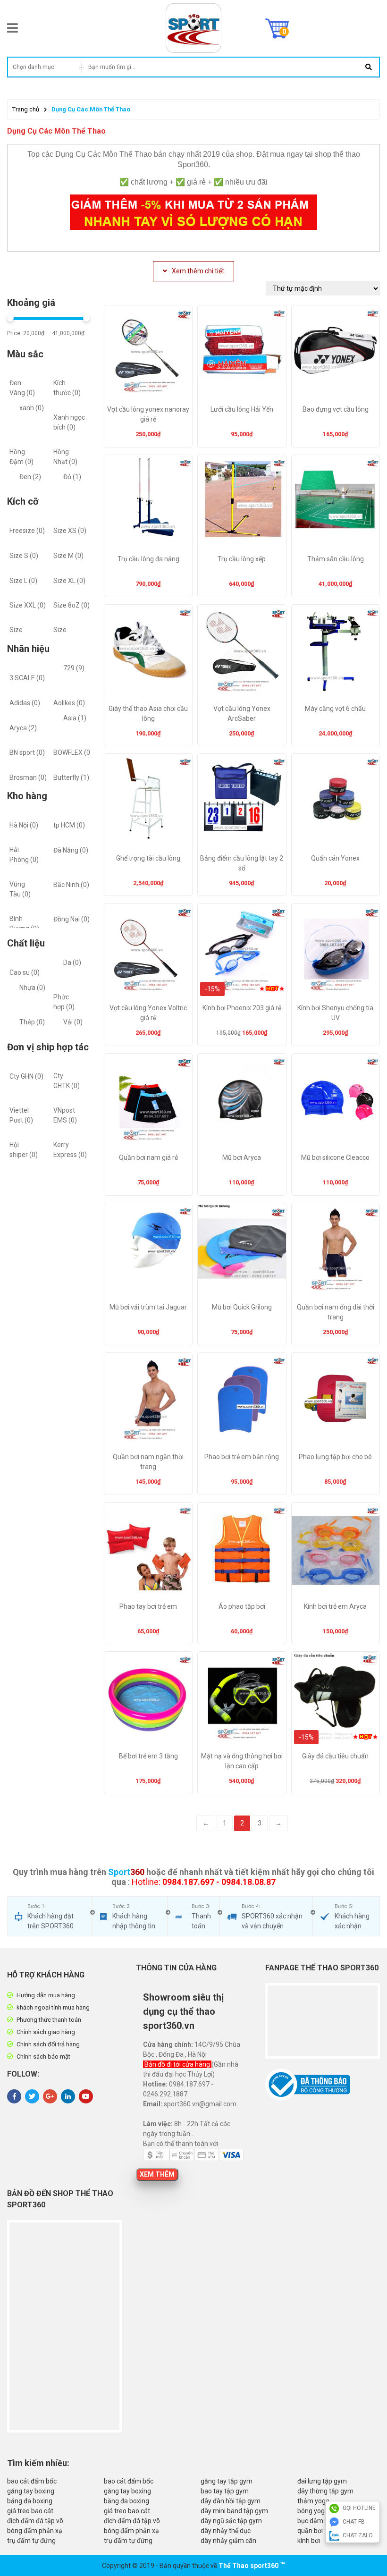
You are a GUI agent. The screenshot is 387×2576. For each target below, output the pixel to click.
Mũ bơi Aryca (242, 1157)
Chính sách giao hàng (46, 2032)
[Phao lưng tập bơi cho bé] (336, 1400)
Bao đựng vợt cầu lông (336, 409)
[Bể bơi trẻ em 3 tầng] (148, 1699)
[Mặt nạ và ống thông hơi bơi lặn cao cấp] (242, 1699)
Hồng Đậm (21, 457)
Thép (32, 1022)
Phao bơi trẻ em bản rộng (242, 1457)
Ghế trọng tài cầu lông (148, 858)
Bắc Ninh (71, 885)
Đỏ (72, 477)
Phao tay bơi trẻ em (148, 1606)
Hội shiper (24, 1150)
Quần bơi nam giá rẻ (148, 1157)
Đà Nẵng (71, 850)
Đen (30, 477)
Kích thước (67, 388)
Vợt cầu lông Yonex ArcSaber (242, 714)
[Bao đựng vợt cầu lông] (336, 353)
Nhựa (32, 988)
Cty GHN (26, 1076)
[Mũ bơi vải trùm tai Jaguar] (148, 1250)
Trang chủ (26, 109)
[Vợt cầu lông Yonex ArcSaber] (242, 652)
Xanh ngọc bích (69, 422)
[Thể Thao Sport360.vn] (193, 28)
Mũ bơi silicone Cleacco (335, 1157)
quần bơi (310, 2531)
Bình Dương (24, 924)
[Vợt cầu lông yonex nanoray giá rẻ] (148, 353)
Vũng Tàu (20, 889)
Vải (73, 1022)
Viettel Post (21, 1115)
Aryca (23, 728)
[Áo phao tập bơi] (242, 1550)
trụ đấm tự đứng (31, 2541)
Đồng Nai (72, 919)
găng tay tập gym (227, 2481)
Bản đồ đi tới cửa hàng (178, 2064)
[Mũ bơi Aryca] (242, 1101)
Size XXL (28, 605)
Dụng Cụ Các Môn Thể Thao (91, 109)
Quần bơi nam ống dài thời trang (336, 1312)
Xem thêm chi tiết (198, 271)
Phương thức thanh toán (49, 2020)
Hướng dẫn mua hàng (46, 1995)
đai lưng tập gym (322, 2481)
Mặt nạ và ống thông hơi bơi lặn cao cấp (242, 1761)
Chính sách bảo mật (43, 2057)
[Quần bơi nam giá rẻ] (148, 1101)
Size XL (69, 581)
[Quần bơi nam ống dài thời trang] (336, 1250)
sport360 (264, 2566)
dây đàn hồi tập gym (231, 2501)
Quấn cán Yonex (335, 858)
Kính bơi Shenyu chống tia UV (335, 1013)
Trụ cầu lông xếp (242, 559)
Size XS (70, 531)
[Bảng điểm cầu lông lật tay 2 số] (242, 801)
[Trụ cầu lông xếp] (242, 502)
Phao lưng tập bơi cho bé (335, 1457)
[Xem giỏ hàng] (277, 28)
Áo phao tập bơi (242, 1606)
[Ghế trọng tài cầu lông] (148, 801)
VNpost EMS (65, 1115)
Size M (68, 556)
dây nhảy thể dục (226, 2531)
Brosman (28, 777)
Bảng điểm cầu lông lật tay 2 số (242, 863)
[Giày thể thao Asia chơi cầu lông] (148, 652)
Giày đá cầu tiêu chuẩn (335, 1756)
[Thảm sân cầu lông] (336, 502)
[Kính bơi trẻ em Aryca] (336, 1550)
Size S (24, 556)
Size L (23, 581)
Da (72, 963)
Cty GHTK (67, 1081)
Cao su (25, 972)
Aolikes (69, 703)
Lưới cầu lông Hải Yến (242, 409)
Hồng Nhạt (65, 457)
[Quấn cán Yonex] (336, 801)
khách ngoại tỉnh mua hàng (53, 2007)
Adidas (25, 703)
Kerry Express (70, 1150)
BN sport (27, 752)
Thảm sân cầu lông (336, 559)
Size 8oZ (72, 605)
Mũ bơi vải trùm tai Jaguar (148, 1307)
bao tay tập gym (225, 2491)
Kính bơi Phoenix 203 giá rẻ (242, 1008)
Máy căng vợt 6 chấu (335, 709)
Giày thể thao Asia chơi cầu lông (148, 714)
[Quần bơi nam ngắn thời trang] (148, 1400)
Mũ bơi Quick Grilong (242, 1307)
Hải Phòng (24, 855)
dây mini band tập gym (234, 2511)
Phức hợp (64, 1002)
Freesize (27, 531)
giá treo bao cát (30, 2511)
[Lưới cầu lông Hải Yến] (242, 353)
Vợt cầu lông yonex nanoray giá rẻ (148, 414)
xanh (32, 408)
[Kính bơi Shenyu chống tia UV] (336, 951)
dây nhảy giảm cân (228, 2541)
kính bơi (309, 2541)
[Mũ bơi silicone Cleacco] (336, 1101)
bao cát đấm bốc (32, 2481)
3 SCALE (27, 678)
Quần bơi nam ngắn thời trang (148, 1462)
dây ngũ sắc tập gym (231, 2521)
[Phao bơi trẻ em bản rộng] (242, 1400)
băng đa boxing (30, 2501)
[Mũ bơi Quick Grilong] (242, 1250)
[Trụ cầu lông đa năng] (148, 502)
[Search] (368, 67)
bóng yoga (313, 2511)
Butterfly (71, 777)
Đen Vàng (22, 388)
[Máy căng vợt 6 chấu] (336, 652)
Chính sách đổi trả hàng (48, 2044)
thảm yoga (313, 2501)
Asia (75, 718)
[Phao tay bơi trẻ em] (148, 1550)
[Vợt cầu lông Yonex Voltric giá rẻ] (148, 951)
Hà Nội (24, 825)
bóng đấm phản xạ (35, 2531)
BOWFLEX (73, 752)
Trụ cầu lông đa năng (148, 559)
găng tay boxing (31, 2491)
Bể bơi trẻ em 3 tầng (148, 1756)
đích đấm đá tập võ (35, 2521)
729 (74, 668)
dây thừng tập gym (325, 2491)
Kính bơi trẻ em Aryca (335, 1606)
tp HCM (69, 825)
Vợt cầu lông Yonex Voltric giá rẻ (148, 1013)
